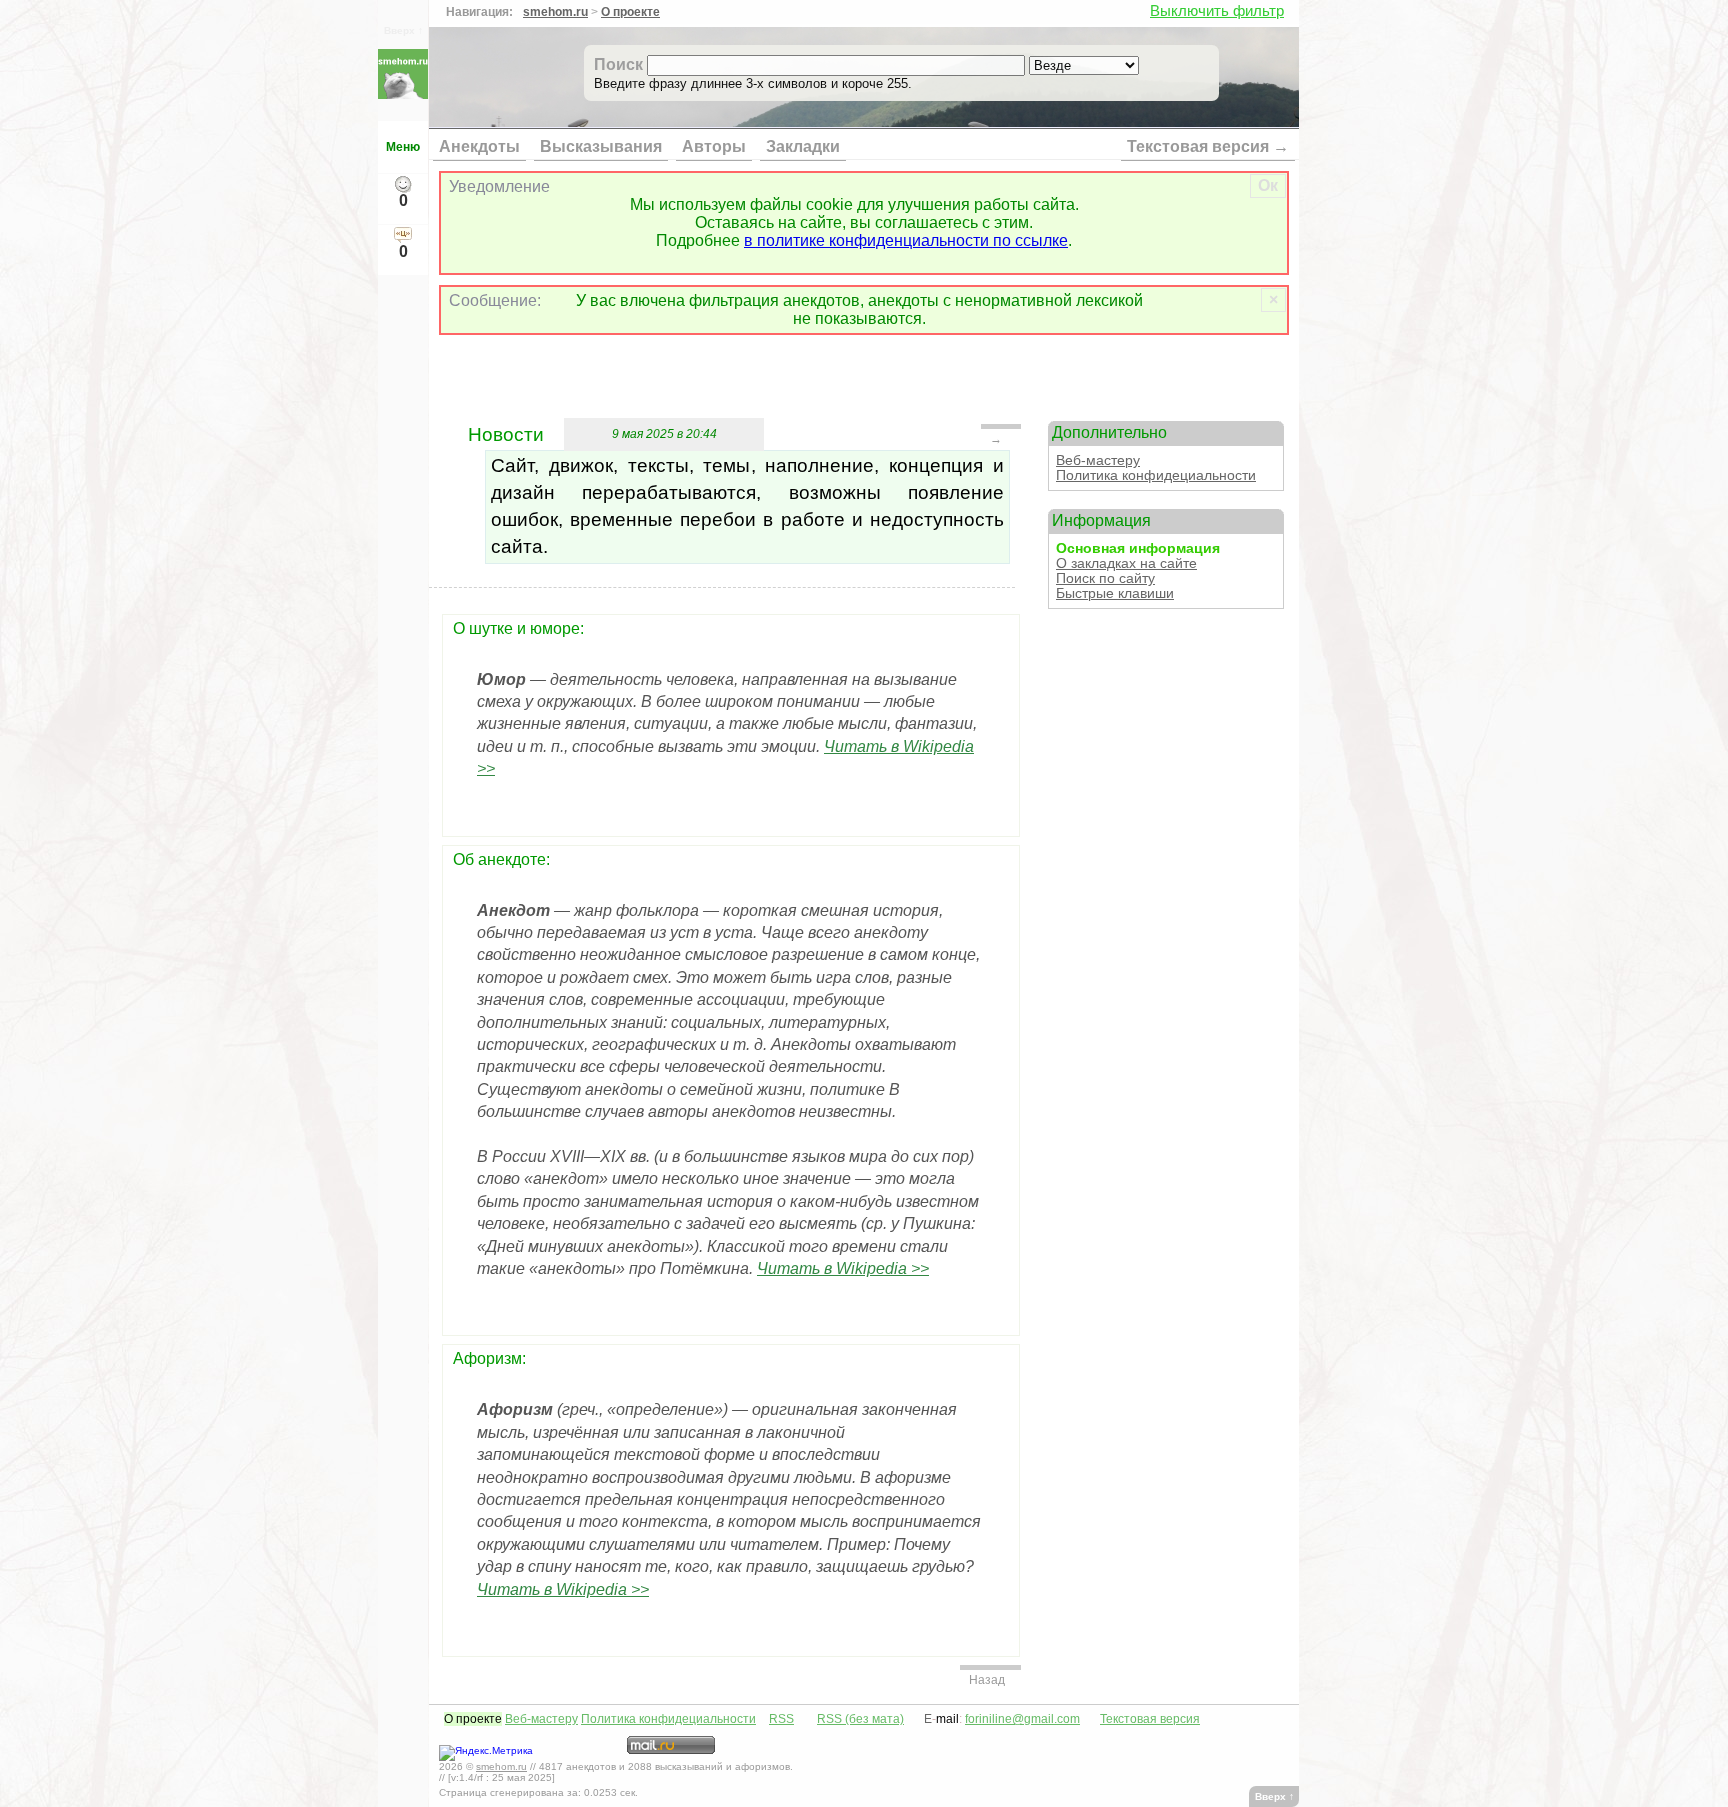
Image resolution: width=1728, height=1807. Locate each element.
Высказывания (601, 146)
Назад (987, 1680)
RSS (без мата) (860, 1719)
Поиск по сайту (1105, 578)
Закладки (803, 146)
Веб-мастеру (1098, 460)
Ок (1268, 185)
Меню (403, 147)
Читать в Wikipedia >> (843, 1268)
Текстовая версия (1150, 1719)
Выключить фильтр (1217, 10)
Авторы (714, 146)
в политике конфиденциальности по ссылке (906, 240)
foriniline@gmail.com (1022, 1719)
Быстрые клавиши (1115, 593)
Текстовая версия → (1208, 146)
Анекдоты (479, 146)
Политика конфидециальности (1156, 475)
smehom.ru (555, 12)
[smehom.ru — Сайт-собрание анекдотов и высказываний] (403, 93)
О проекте (630, 12)
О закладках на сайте (1126, 563)
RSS (781, 1719)
